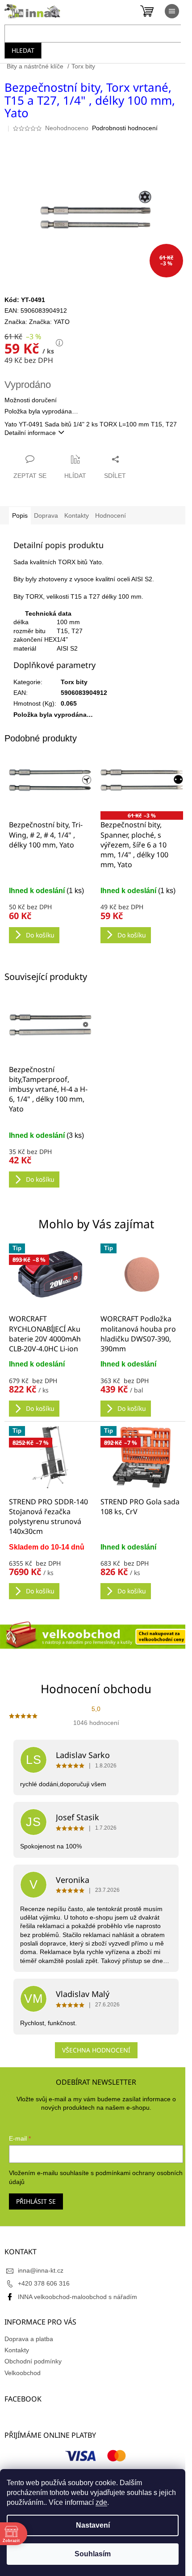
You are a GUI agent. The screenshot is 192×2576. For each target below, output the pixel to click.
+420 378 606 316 (44, 2283)
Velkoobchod (23, 2373)
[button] (50, 1388)
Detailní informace (30, 433)
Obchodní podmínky (33, 2361)
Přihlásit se (36, 2201)
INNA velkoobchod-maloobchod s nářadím (77, 2297)
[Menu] (172, 11)
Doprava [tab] (46, 515)
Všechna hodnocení (96, 2050)
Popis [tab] (20, 515)
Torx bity (74, 682)
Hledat (23, 50)
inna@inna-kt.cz (41, 2270)
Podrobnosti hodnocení (125, 128)
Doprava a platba (29, 2339)
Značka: (49, 322)
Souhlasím (93, 2554)
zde (101, 2502)
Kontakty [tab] (77, 515)
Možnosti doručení (31, 400)
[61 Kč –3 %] (142, 780)
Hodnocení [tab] (111, 515)
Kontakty (17, 2350)
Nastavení (93, 2525)
